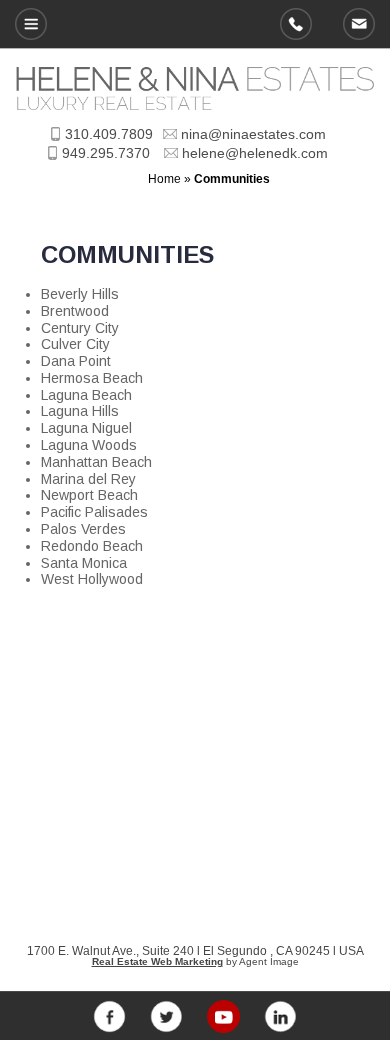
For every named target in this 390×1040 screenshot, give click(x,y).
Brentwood (75, 311)
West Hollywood (92, 579)
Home (164, 179)
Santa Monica (84, 563)
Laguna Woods (89, 445)
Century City (80, 328)
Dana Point (76, 361)
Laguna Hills (80, 411)
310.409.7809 (109, 134)
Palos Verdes (83, 529)
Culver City (75, 344)
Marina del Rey (88, 479)
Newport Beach (89, 495)
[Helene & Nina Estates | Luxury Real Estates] (195, 105)
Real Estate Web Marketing (157, 961)
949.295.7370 (296, 24)
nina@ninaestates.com (253, 134)
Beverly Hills (80, 294)
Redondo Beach (92, 546)
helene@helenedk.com (359, 24)
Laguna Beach (86, 395)
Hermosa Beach (92, 378)
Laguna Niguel (86, 428)
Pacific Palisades (94, 512)
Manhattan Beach (96, 462)
